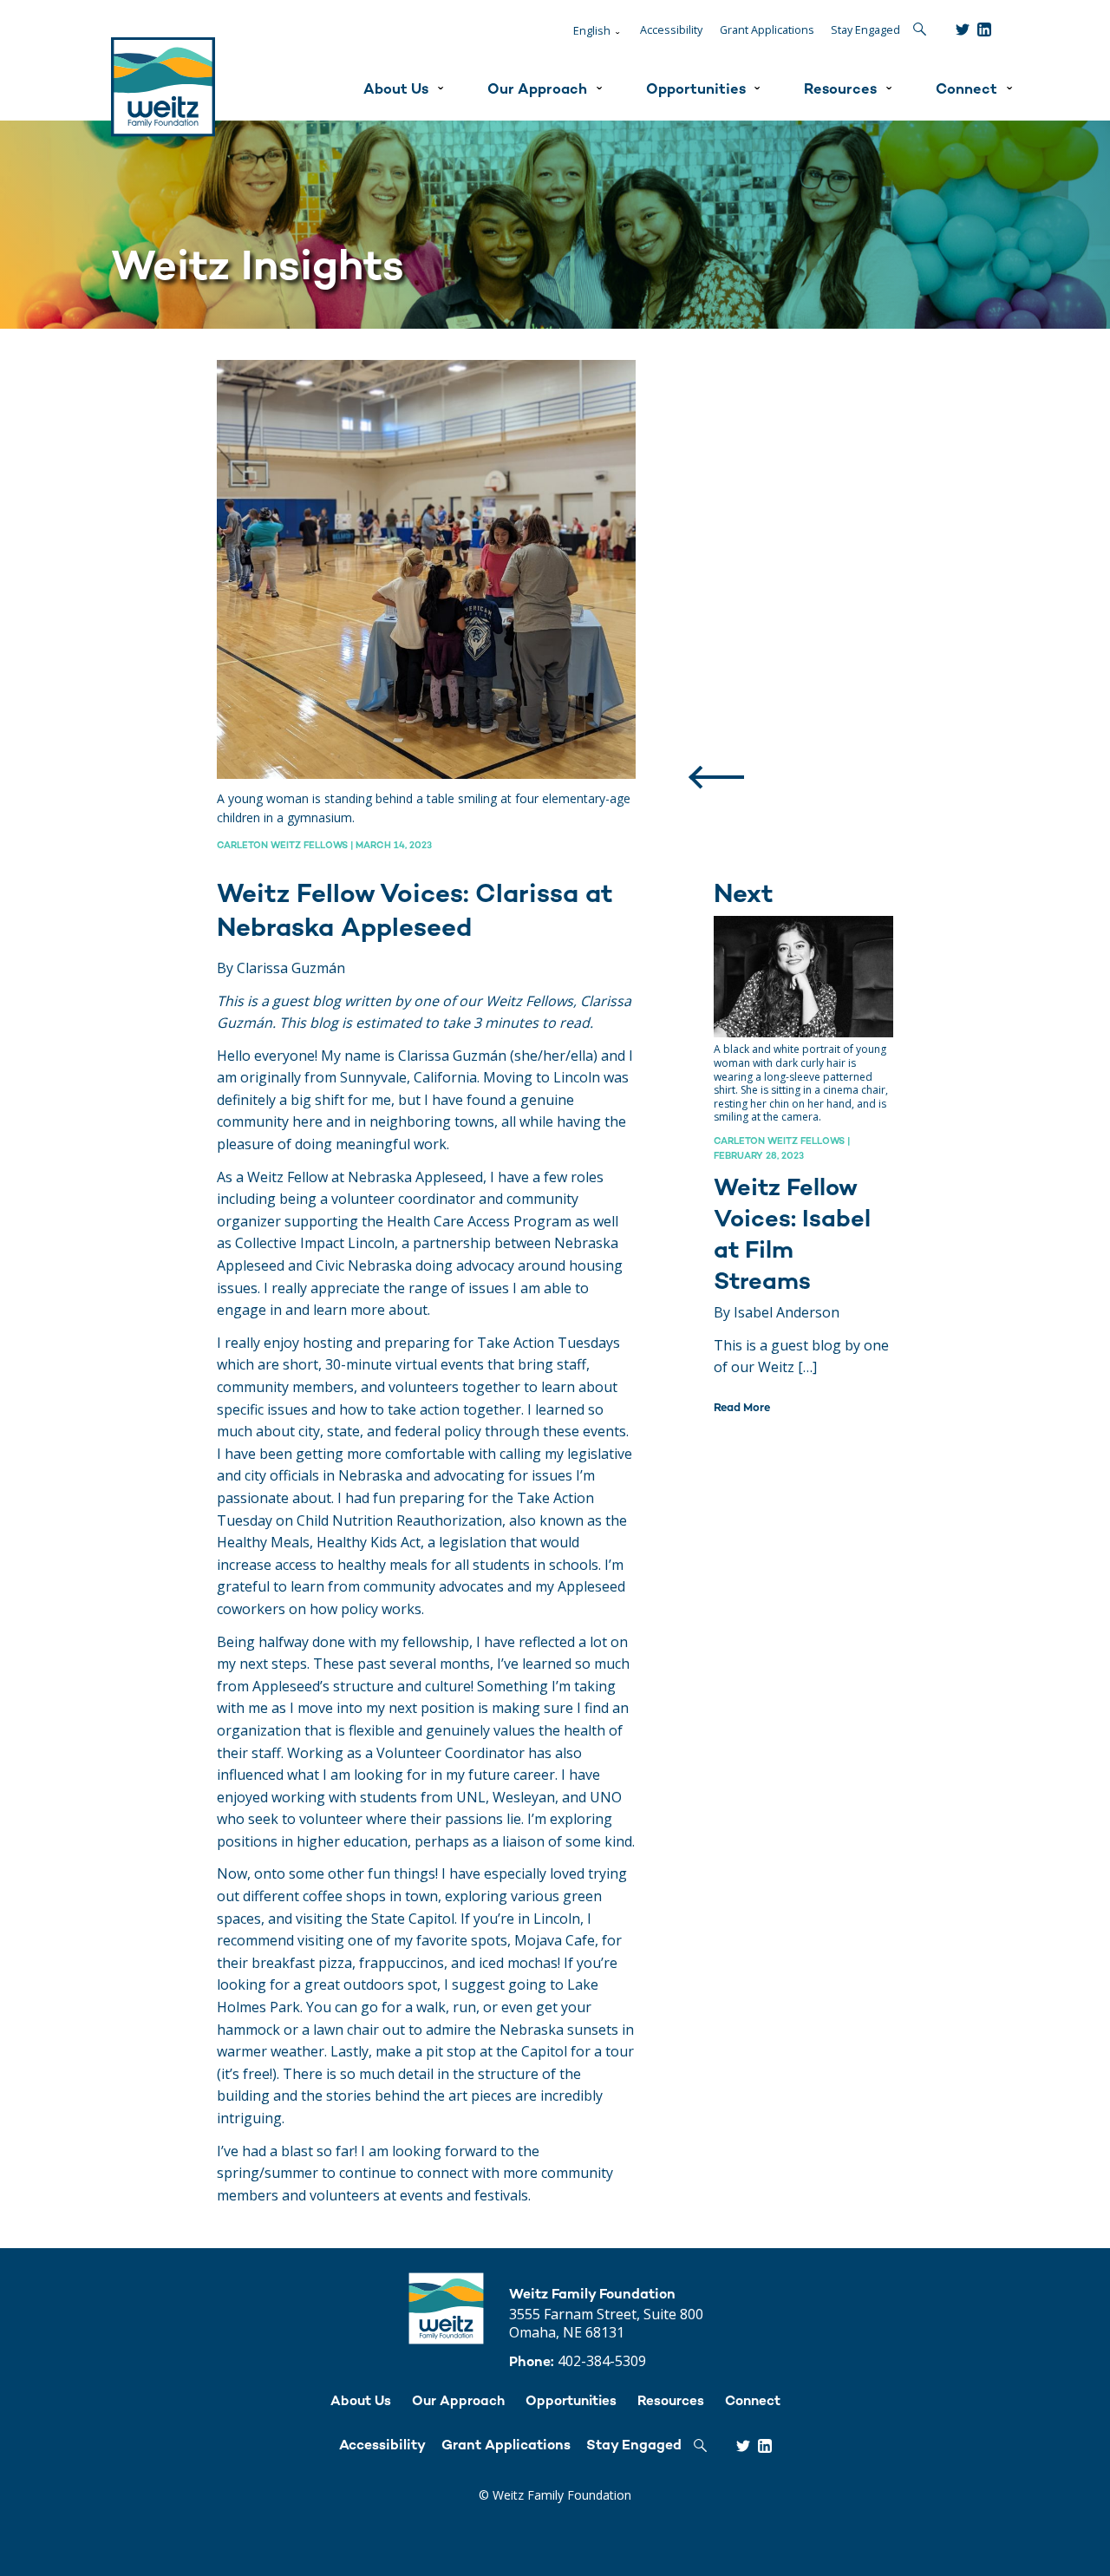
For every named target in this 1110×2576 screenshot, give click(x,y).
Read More (742, 1409)
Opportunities (696, 90)
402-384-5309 (602, 2361)
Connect (966, 90)
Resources (840, 90)
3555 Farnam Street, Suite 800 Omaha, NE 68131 (606, 2323)
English (592, 31)
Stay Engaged (865, 30)
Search (920, 29)
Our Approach (537, 90)
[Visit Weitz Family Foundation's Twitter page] (963, 29)
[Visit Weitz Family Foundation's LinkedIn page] (984, 29)
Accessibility (671, 30)
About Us (396, 90)
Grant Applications (767, 30)
